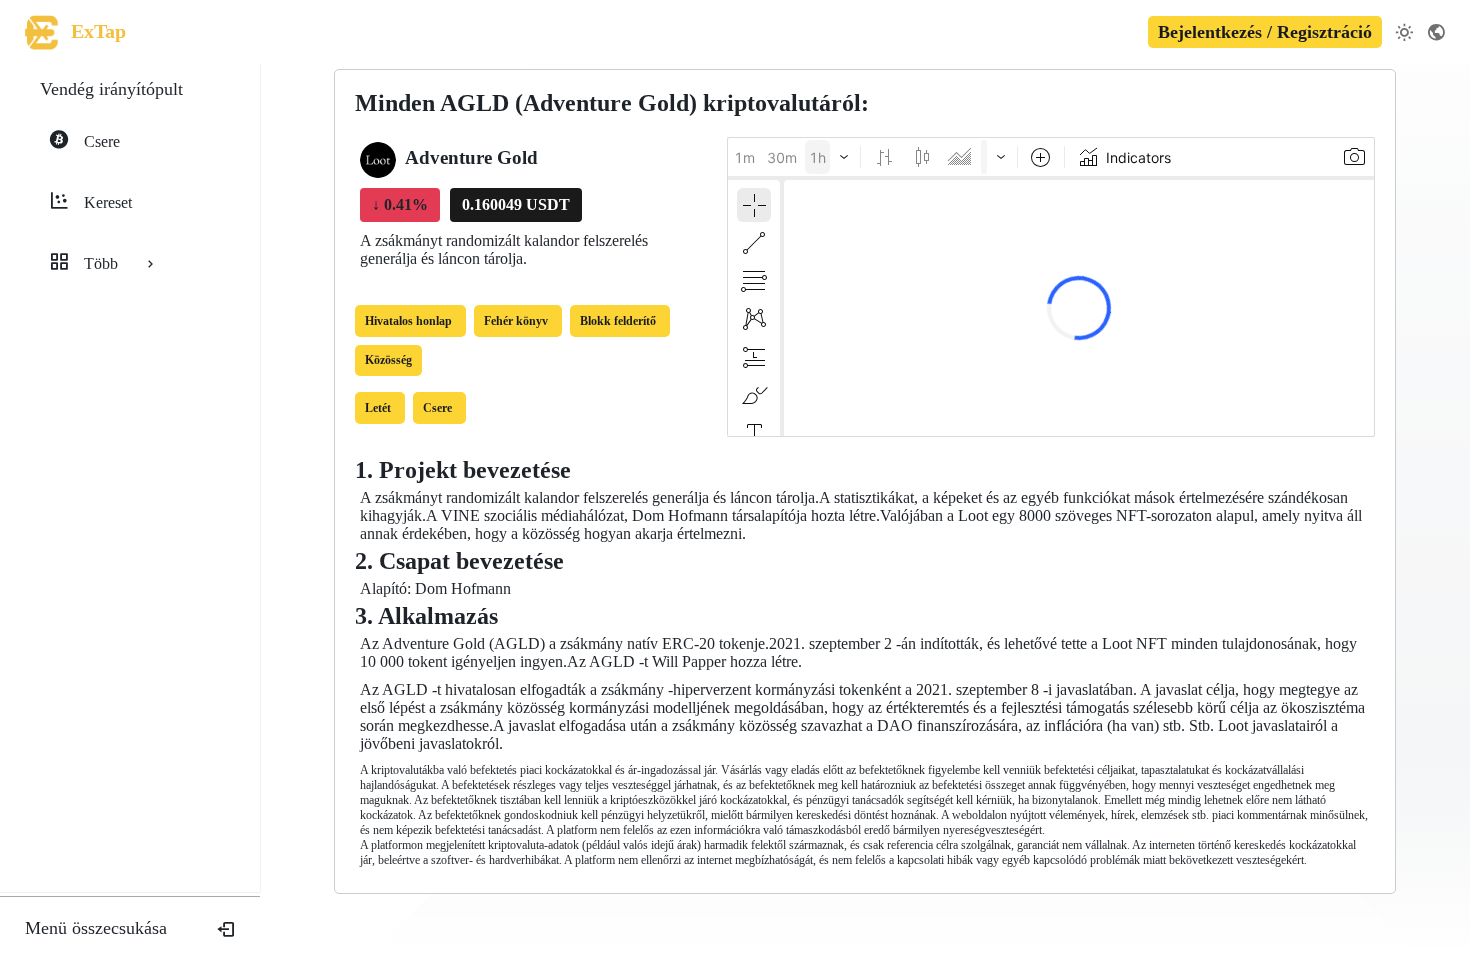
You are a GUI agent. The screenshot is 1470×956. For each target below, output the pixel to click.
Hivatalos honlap (408, 321)
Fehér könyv (516, 321)
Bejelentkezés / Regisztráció (1265, 32)
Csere (437, 408)
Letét (378, 408)
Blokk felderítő (618, 321)
